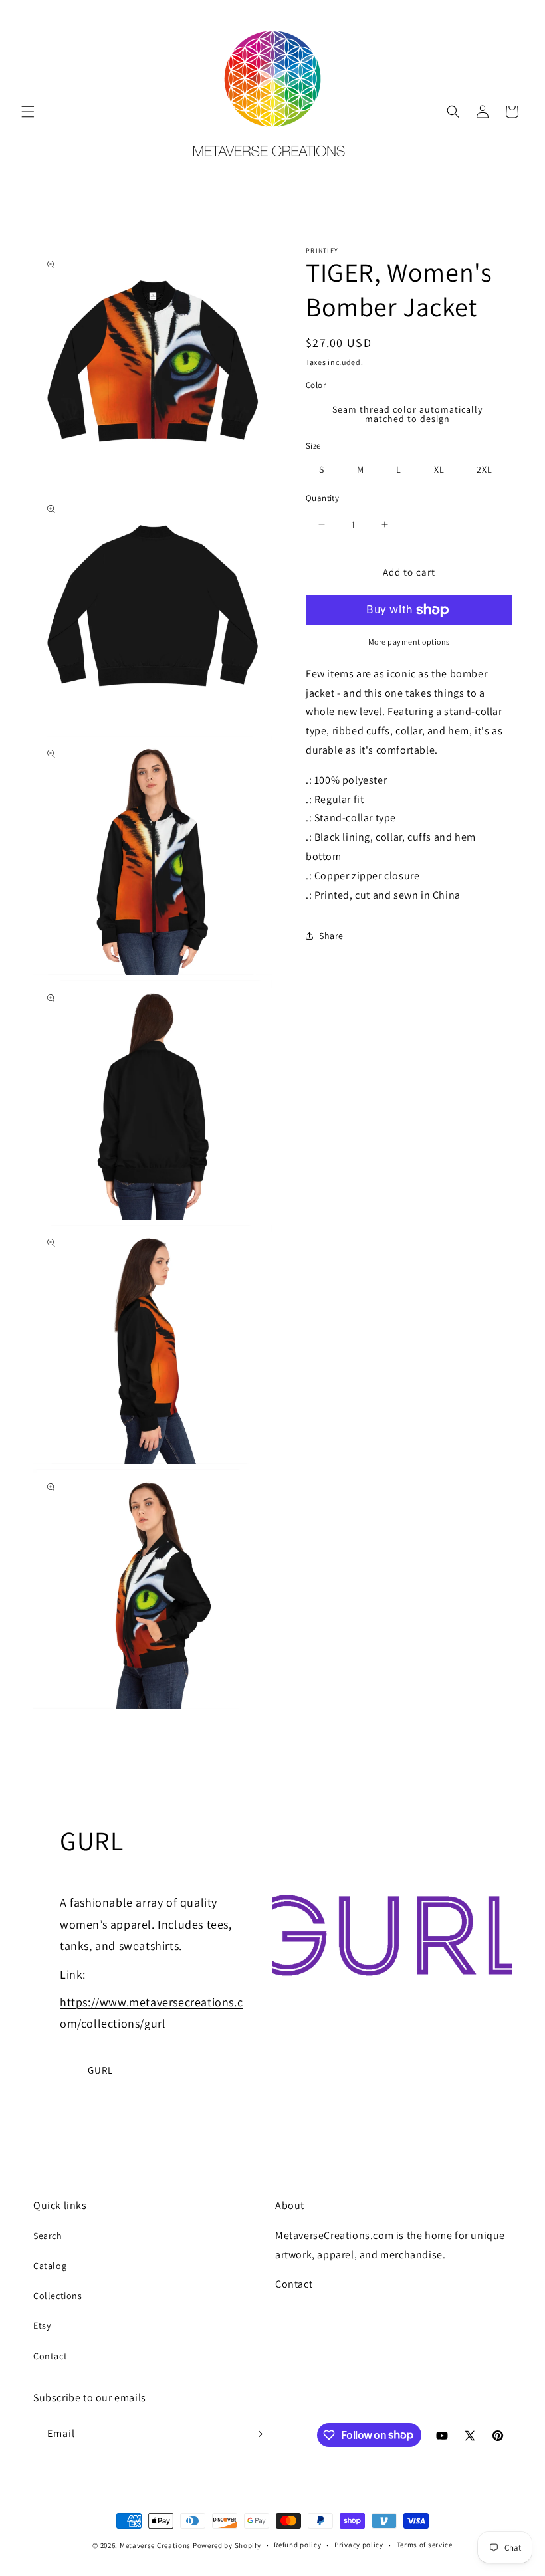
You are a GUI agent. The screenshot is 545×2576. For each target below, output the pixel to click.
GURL (100, 2070)
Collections (58, 2296)
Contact (50, 2356)
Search (48, 2236)
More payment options (409, 642)
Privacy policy (359, 2545)
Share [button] (331, 936)
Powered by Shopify (227, 2545)
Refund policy (297, 2545)
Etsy (42, 2325)
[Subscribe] (257, 2434)
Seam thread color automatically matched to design (407, 414)
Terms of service (425, 2545)
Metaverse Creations (155, 2545)
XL (439, 469)
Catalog (50, 2266)
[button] (28, 112)
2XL (485, 469)
